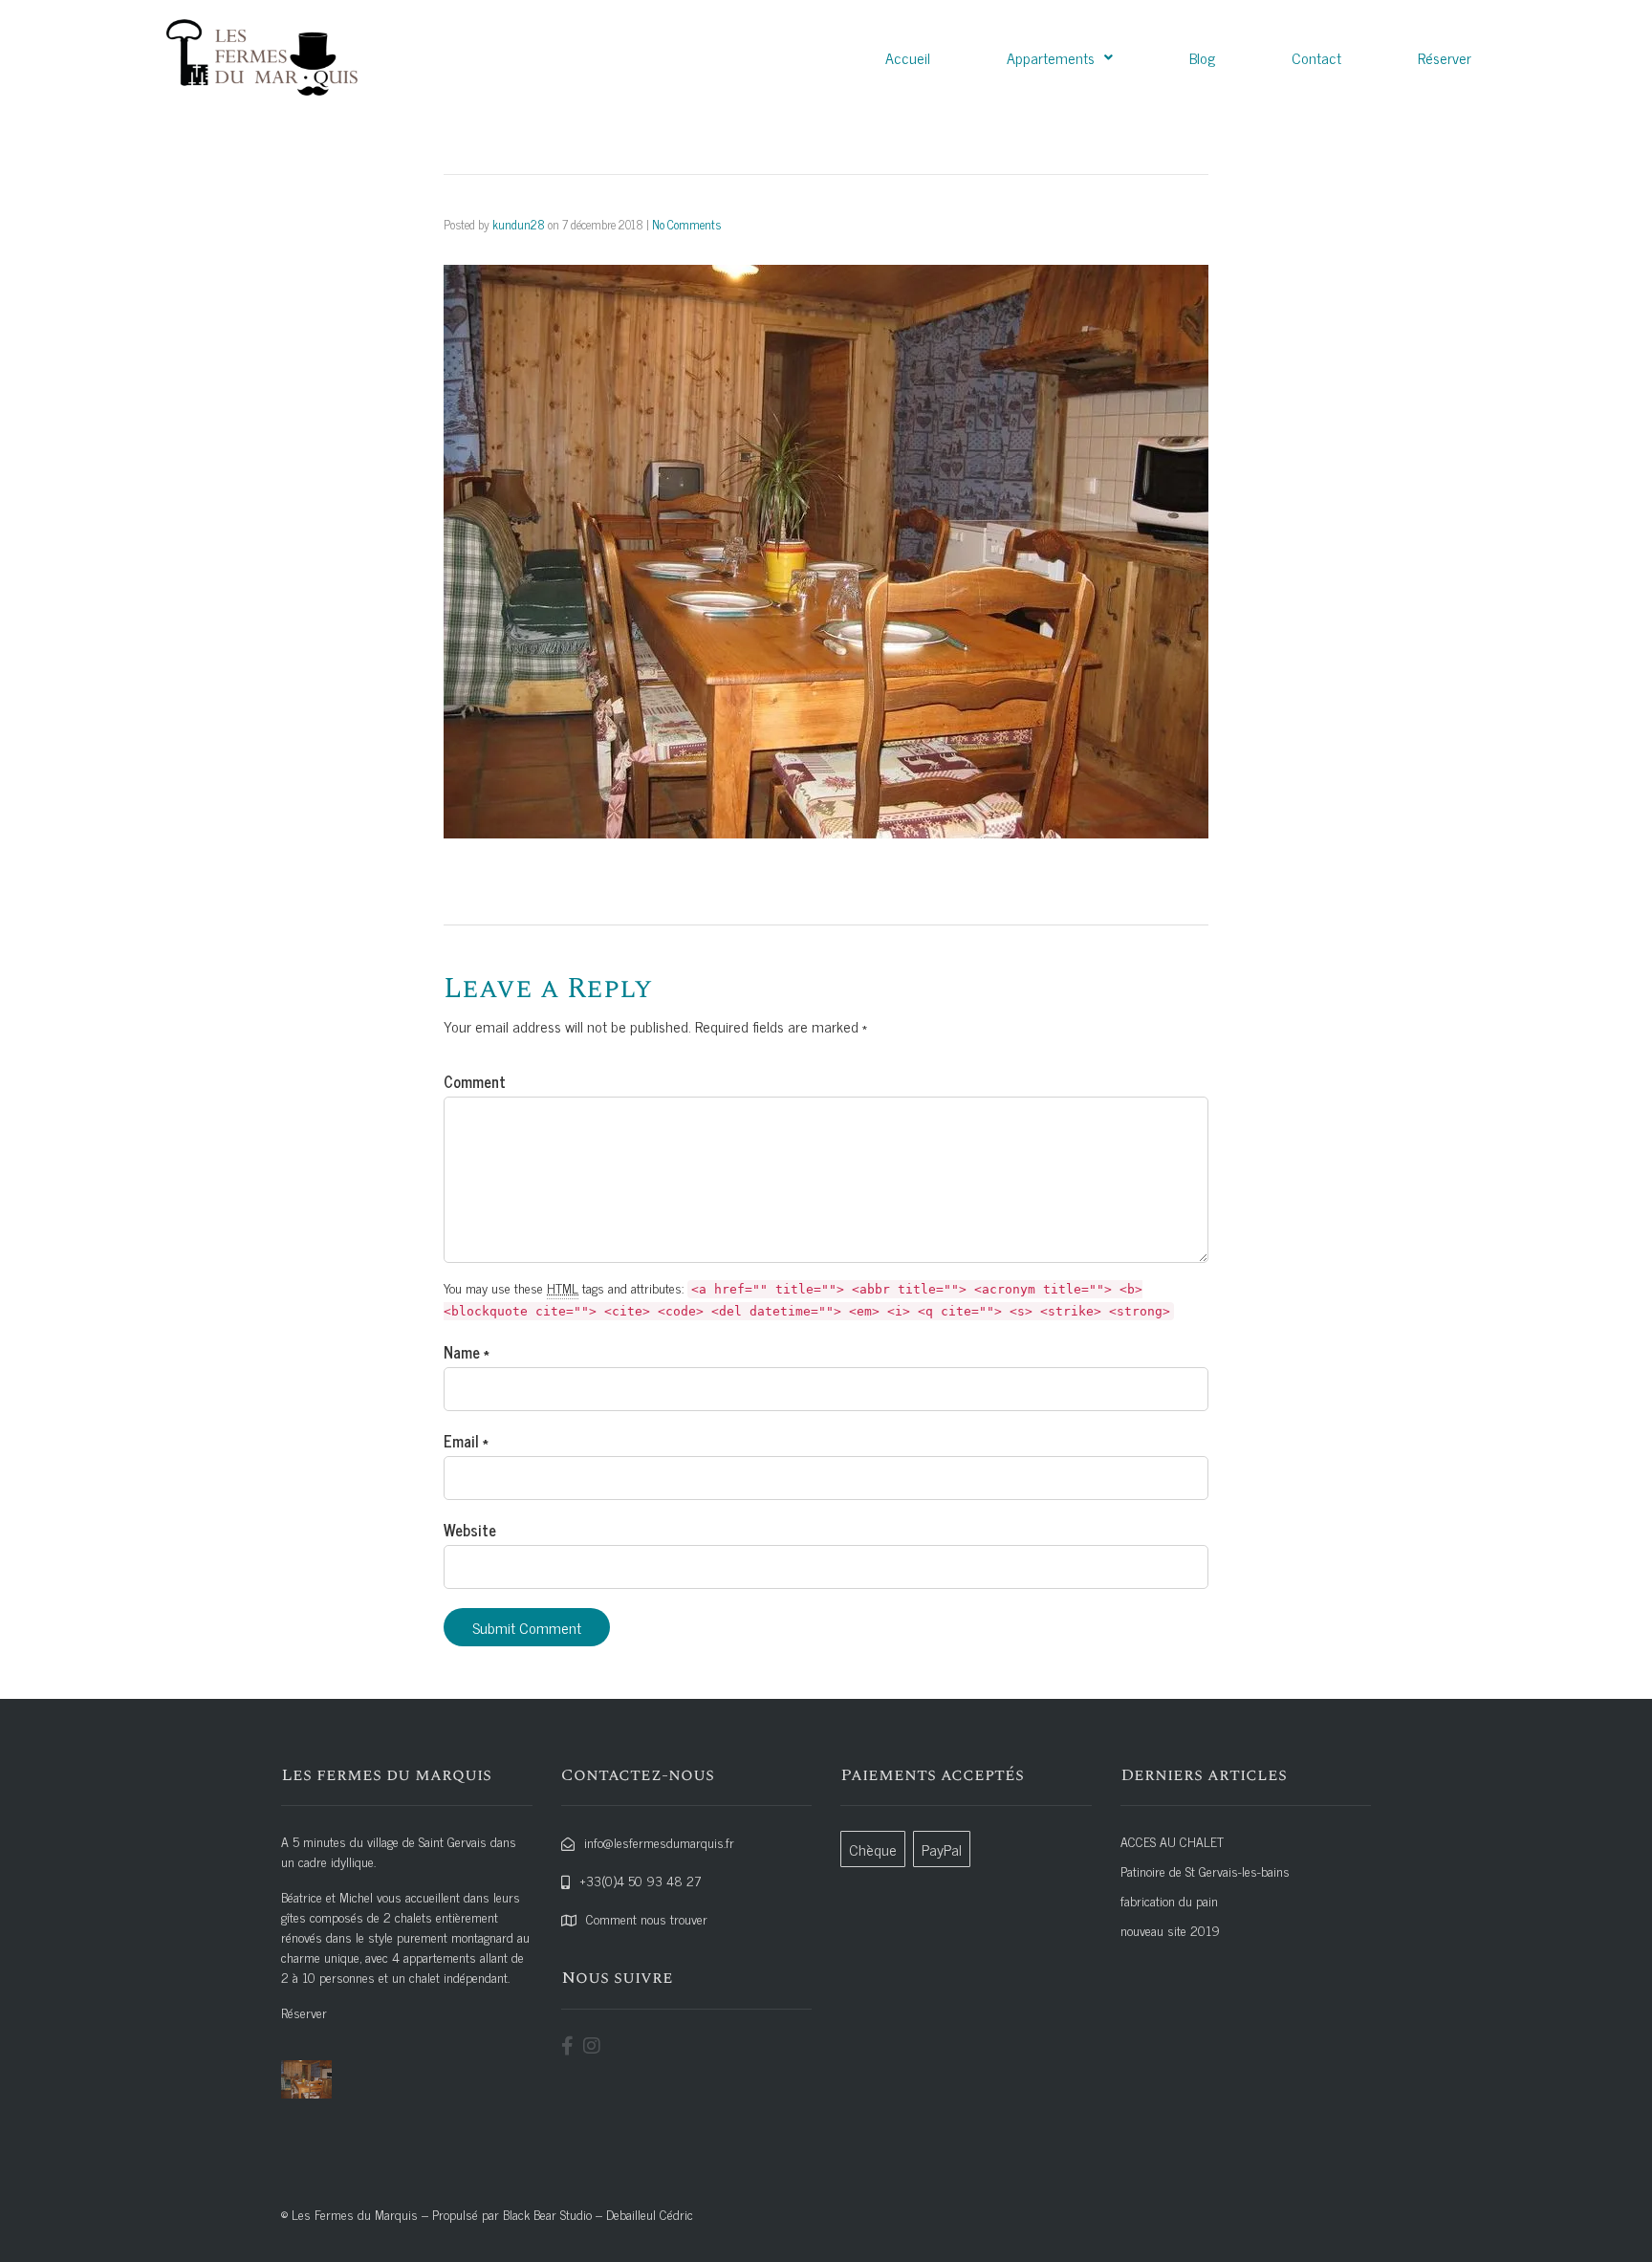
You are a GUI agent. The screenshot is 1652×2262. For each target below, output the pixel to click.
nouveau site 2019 (1170, 1930)
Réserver (1445, 57)
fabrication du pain (1169, 1900)
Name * (467, 1352)
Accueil (908, 57)
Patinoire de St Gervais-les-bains (1205, 1870)
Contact (1316, 57)
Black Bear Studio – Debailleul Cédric (598, 2214)
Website (470, 1530)
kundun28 (519, 224)
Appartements (1051, 57)
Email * (466, 1441)
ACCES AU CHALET (1172, 1841)
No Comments (686, 224)
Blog (1202, 57)
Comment (475, 1081)
